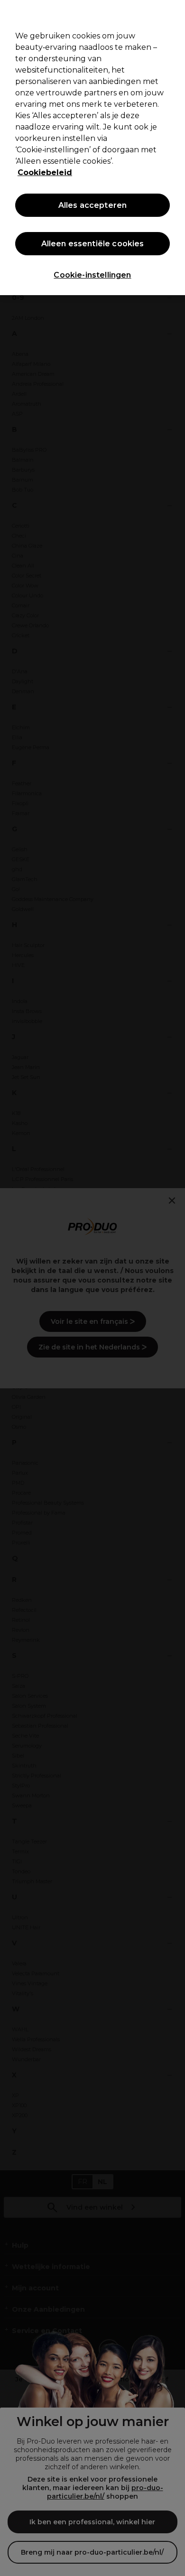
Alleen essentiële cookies (93, 244)
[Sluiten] (174, 13)
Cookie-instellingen (92, 275)
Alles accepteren (93, 205)
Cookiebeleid (45, 172)
